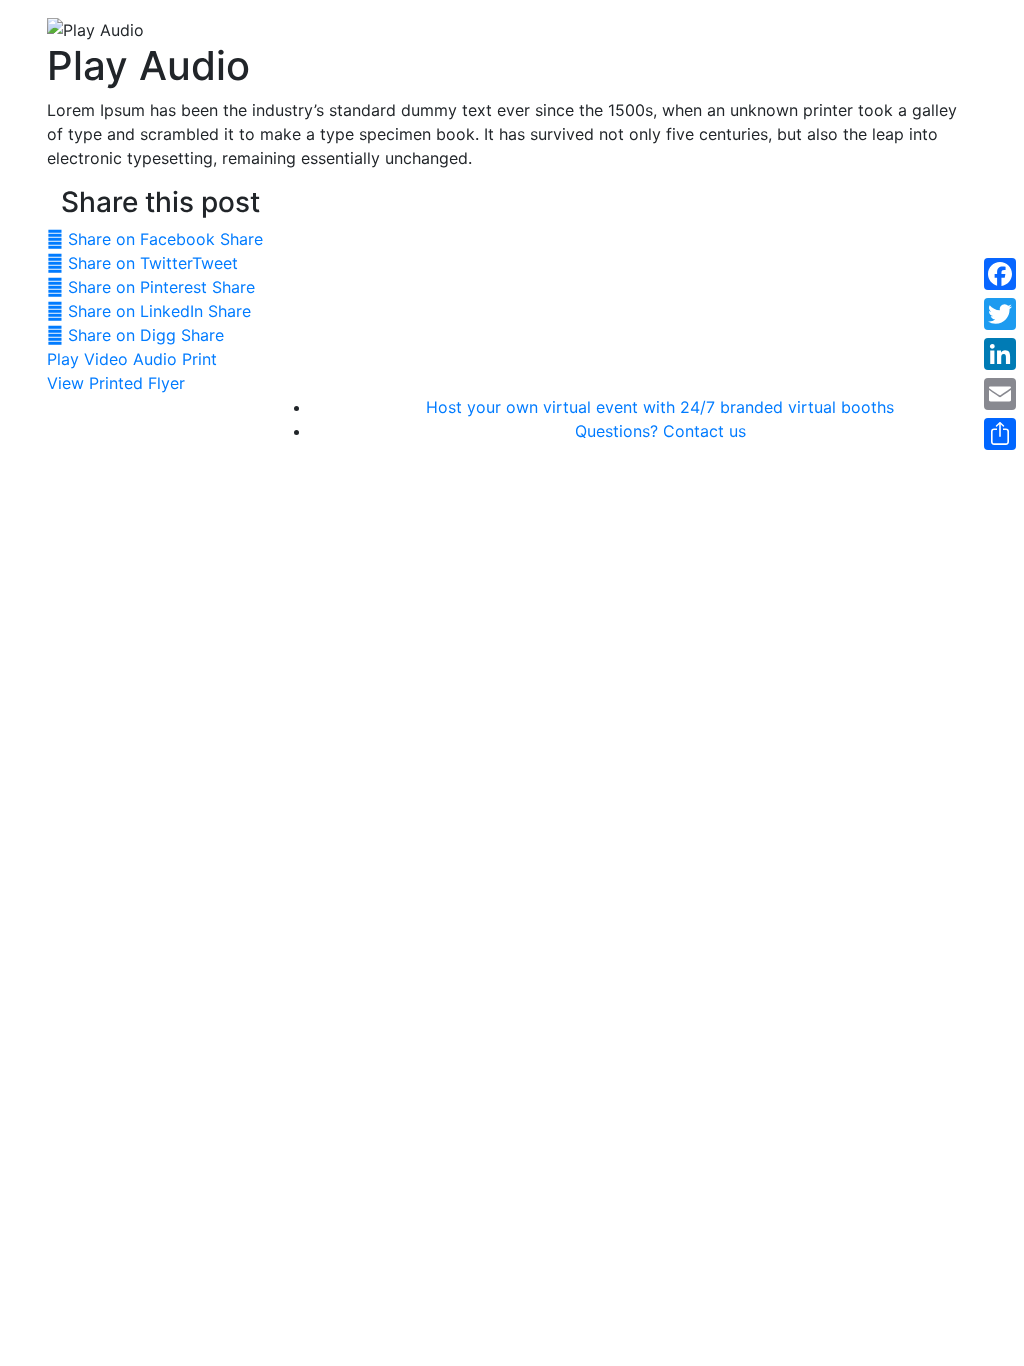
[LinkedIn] (1000, 354)
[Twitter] (1000, 314)
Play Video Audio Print (132, 359)
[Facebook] (1000, 274)
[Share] (1000, 434)
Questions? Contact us (660, 431)
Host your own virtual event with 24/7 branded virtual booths (660, 407)
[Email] (1000, 394)
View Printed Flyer (116, 383)
